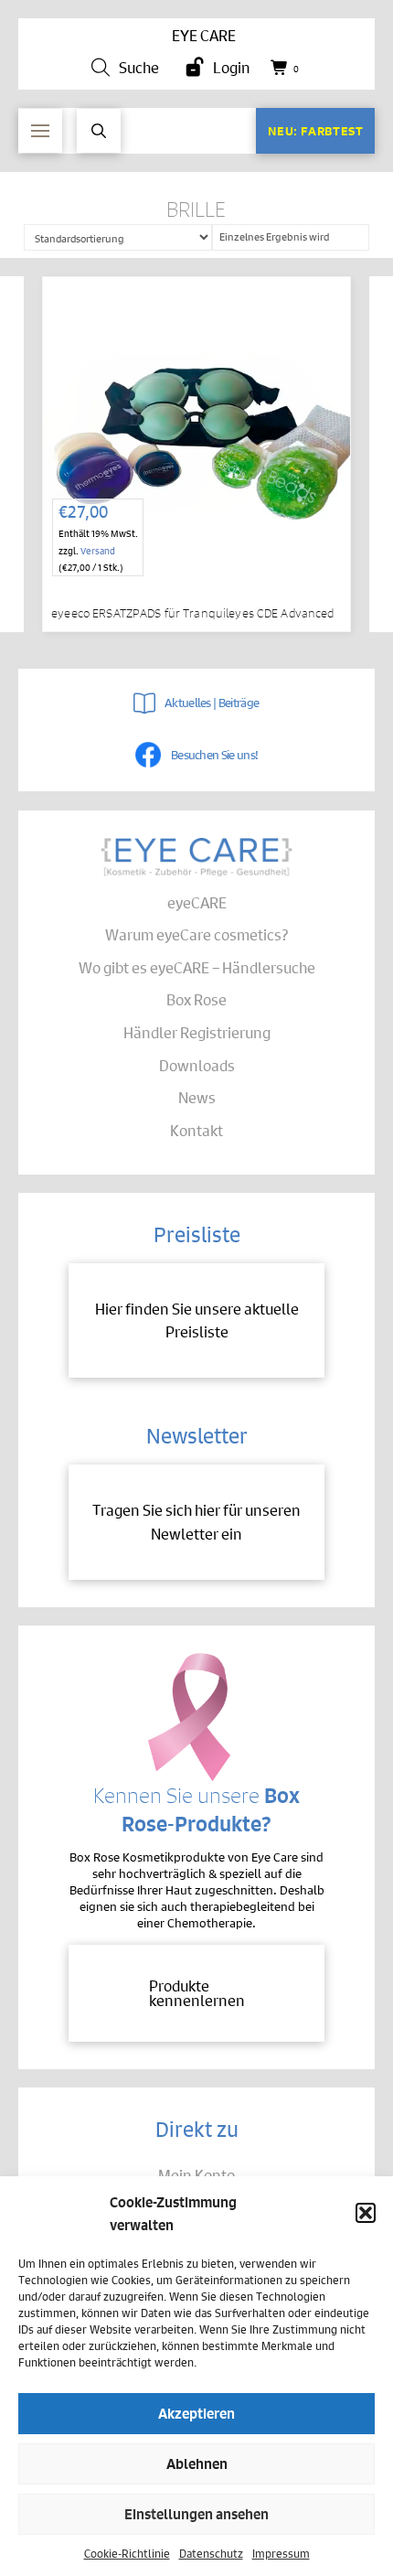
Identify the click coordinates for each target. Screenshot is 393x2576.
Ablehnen (197, 2463)
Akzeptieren (196, 2413)
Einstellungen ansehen (196, 2513)
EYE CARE (204, 35)
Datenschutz (211, 2553)
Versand (98, 550)
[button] (366, 2213)
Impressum (281, 2553)
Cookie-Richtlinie (127, 2553)
